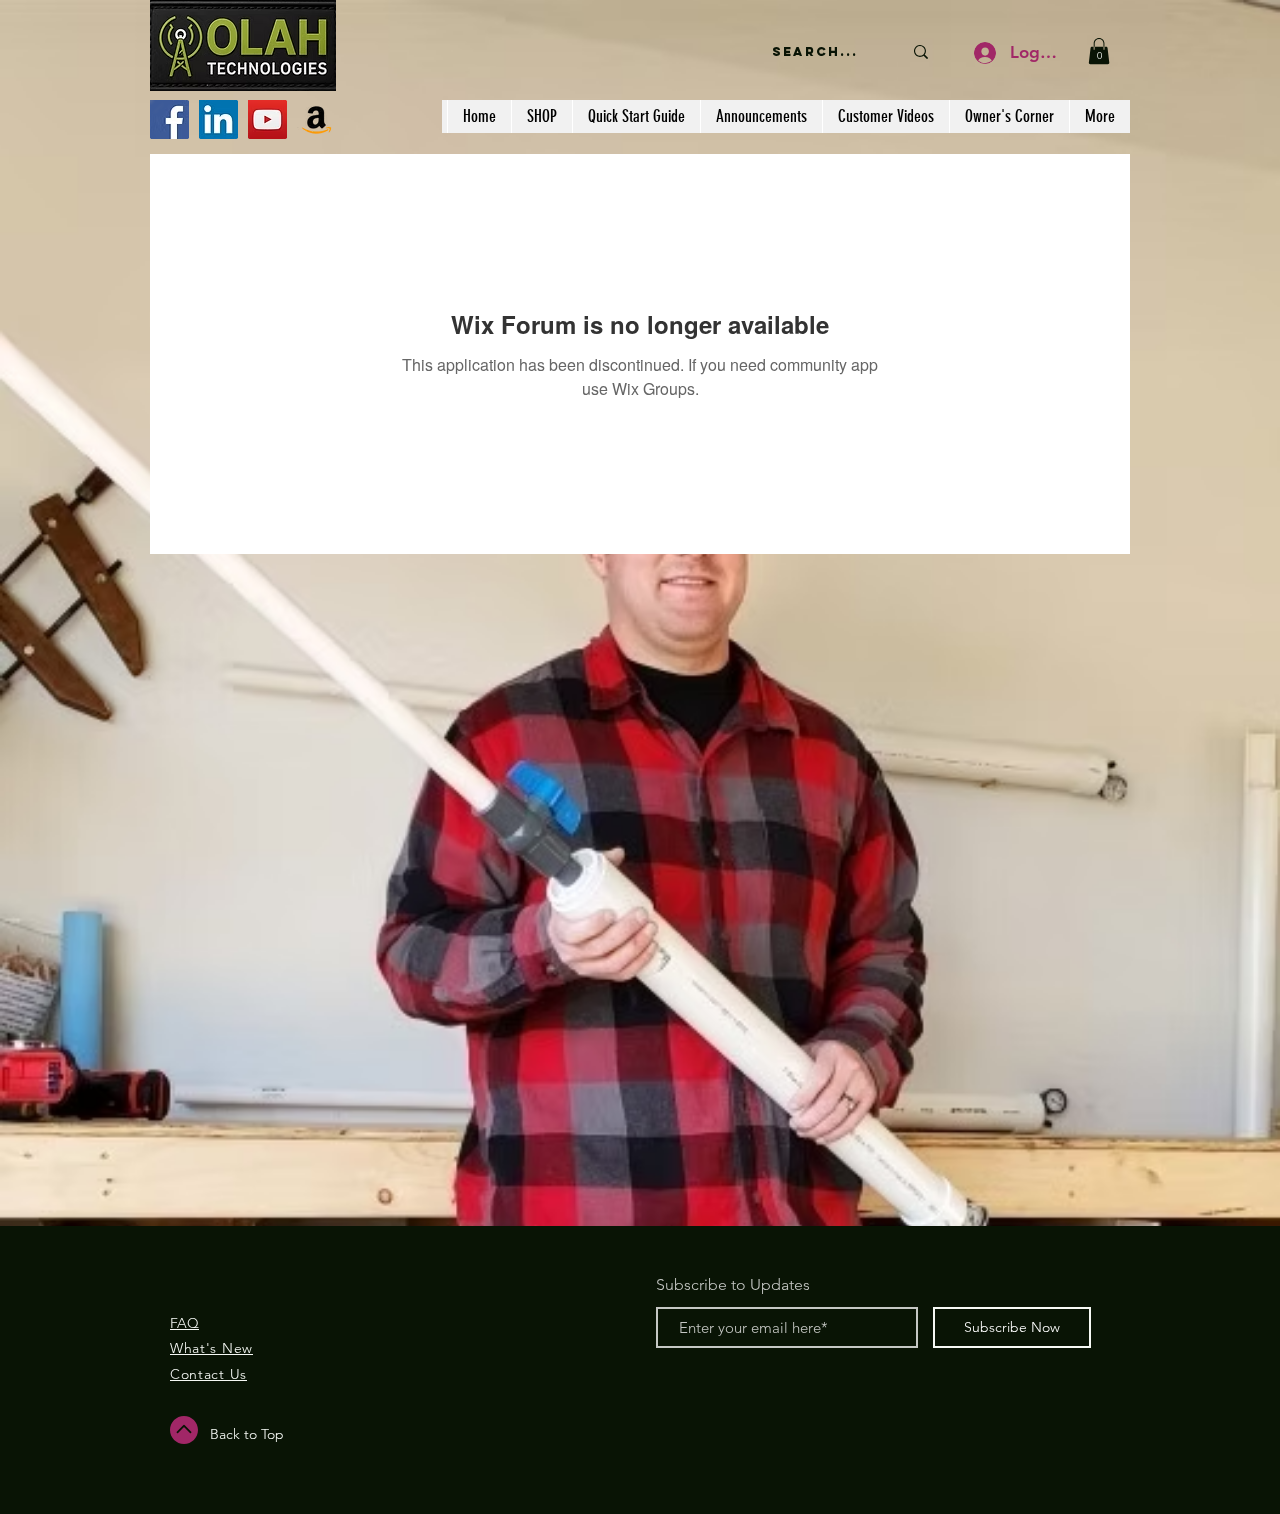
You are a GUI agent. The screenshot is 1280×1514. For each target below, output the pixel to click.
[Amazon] (316, 119)
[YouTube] (267, 119)
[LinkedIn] (218, 119)
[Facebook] (169, 119)
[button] (1099, 51)
